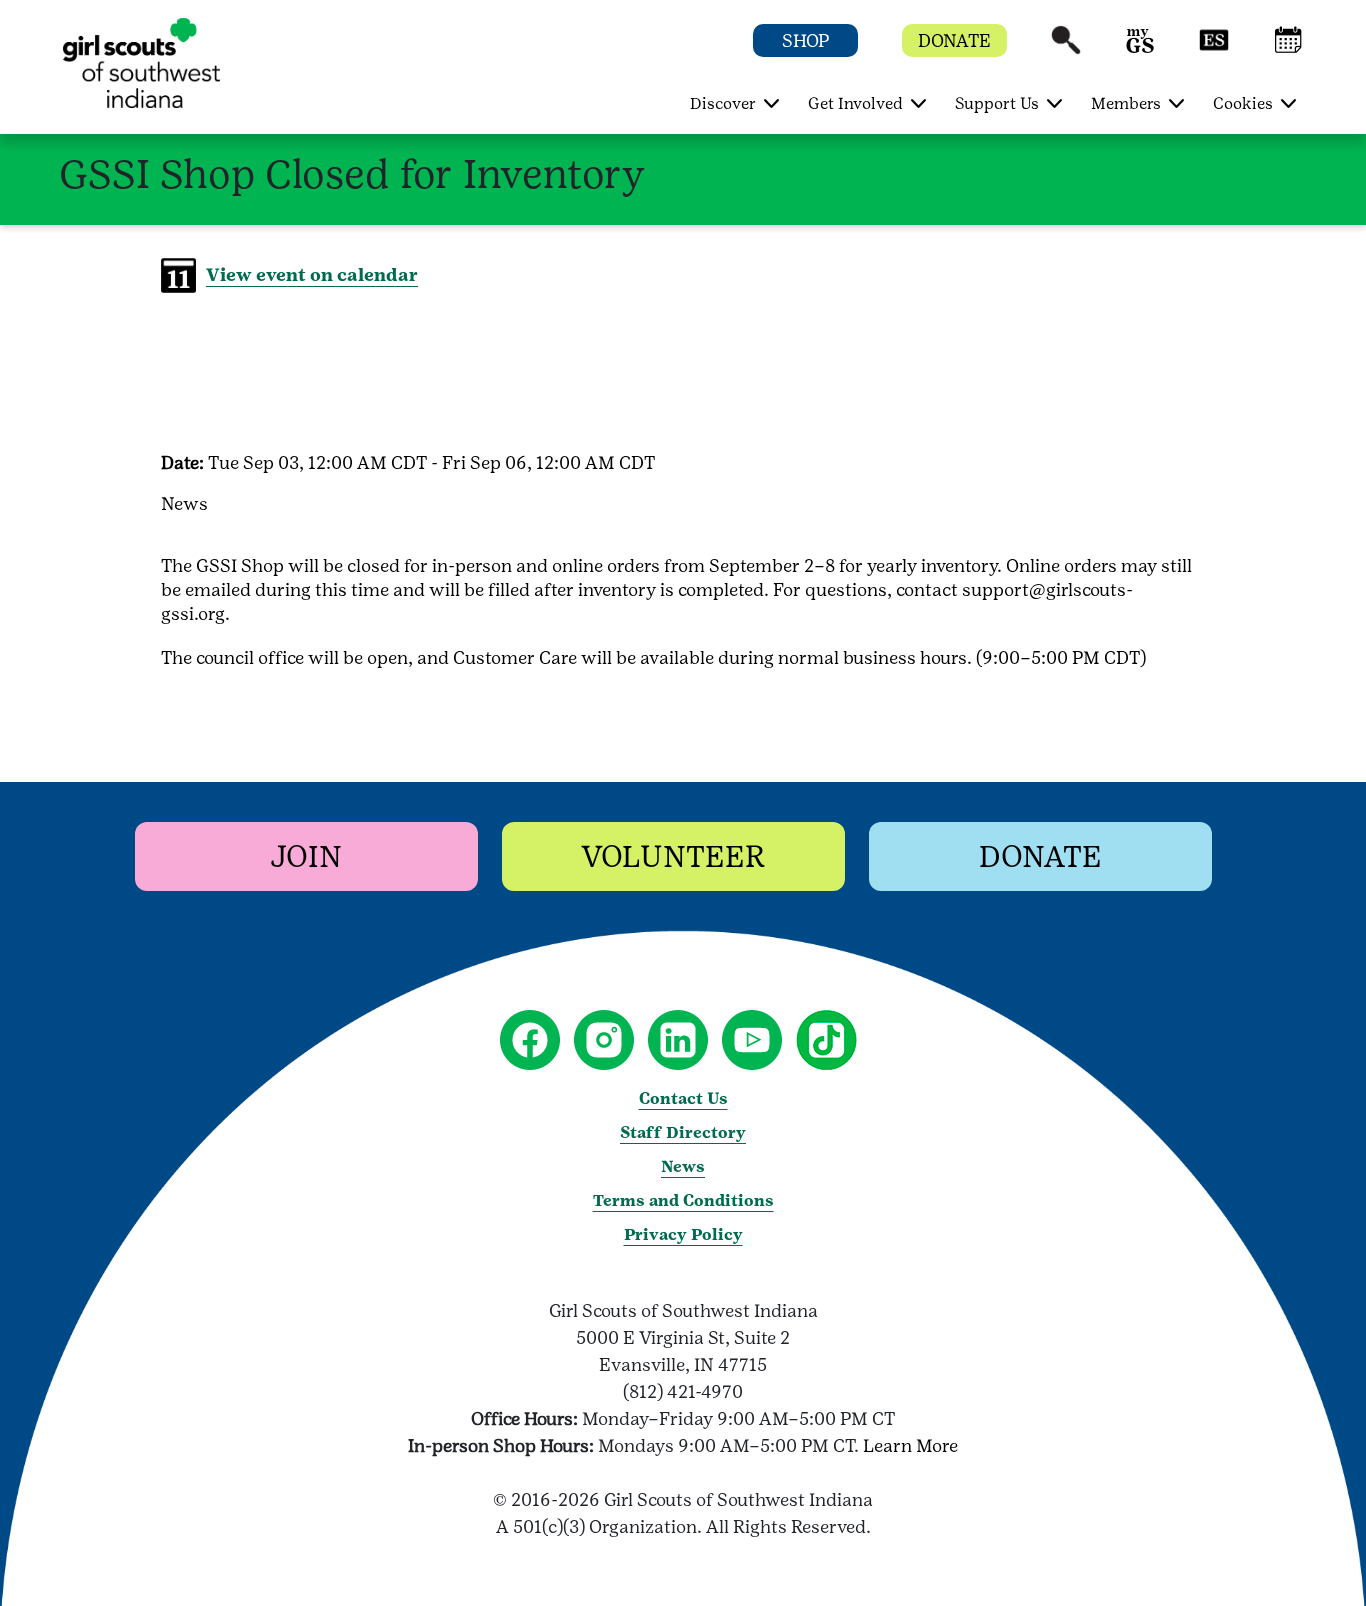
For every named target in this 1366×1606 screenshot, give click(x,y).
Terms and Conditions (683, 1200)
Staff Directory (683, 1132)
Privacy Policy (683, 1234)
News (683, 1166)
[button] (1066, 49)
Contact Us (683, 1098)
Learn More (910, 1445)
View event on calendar (312, 274)
